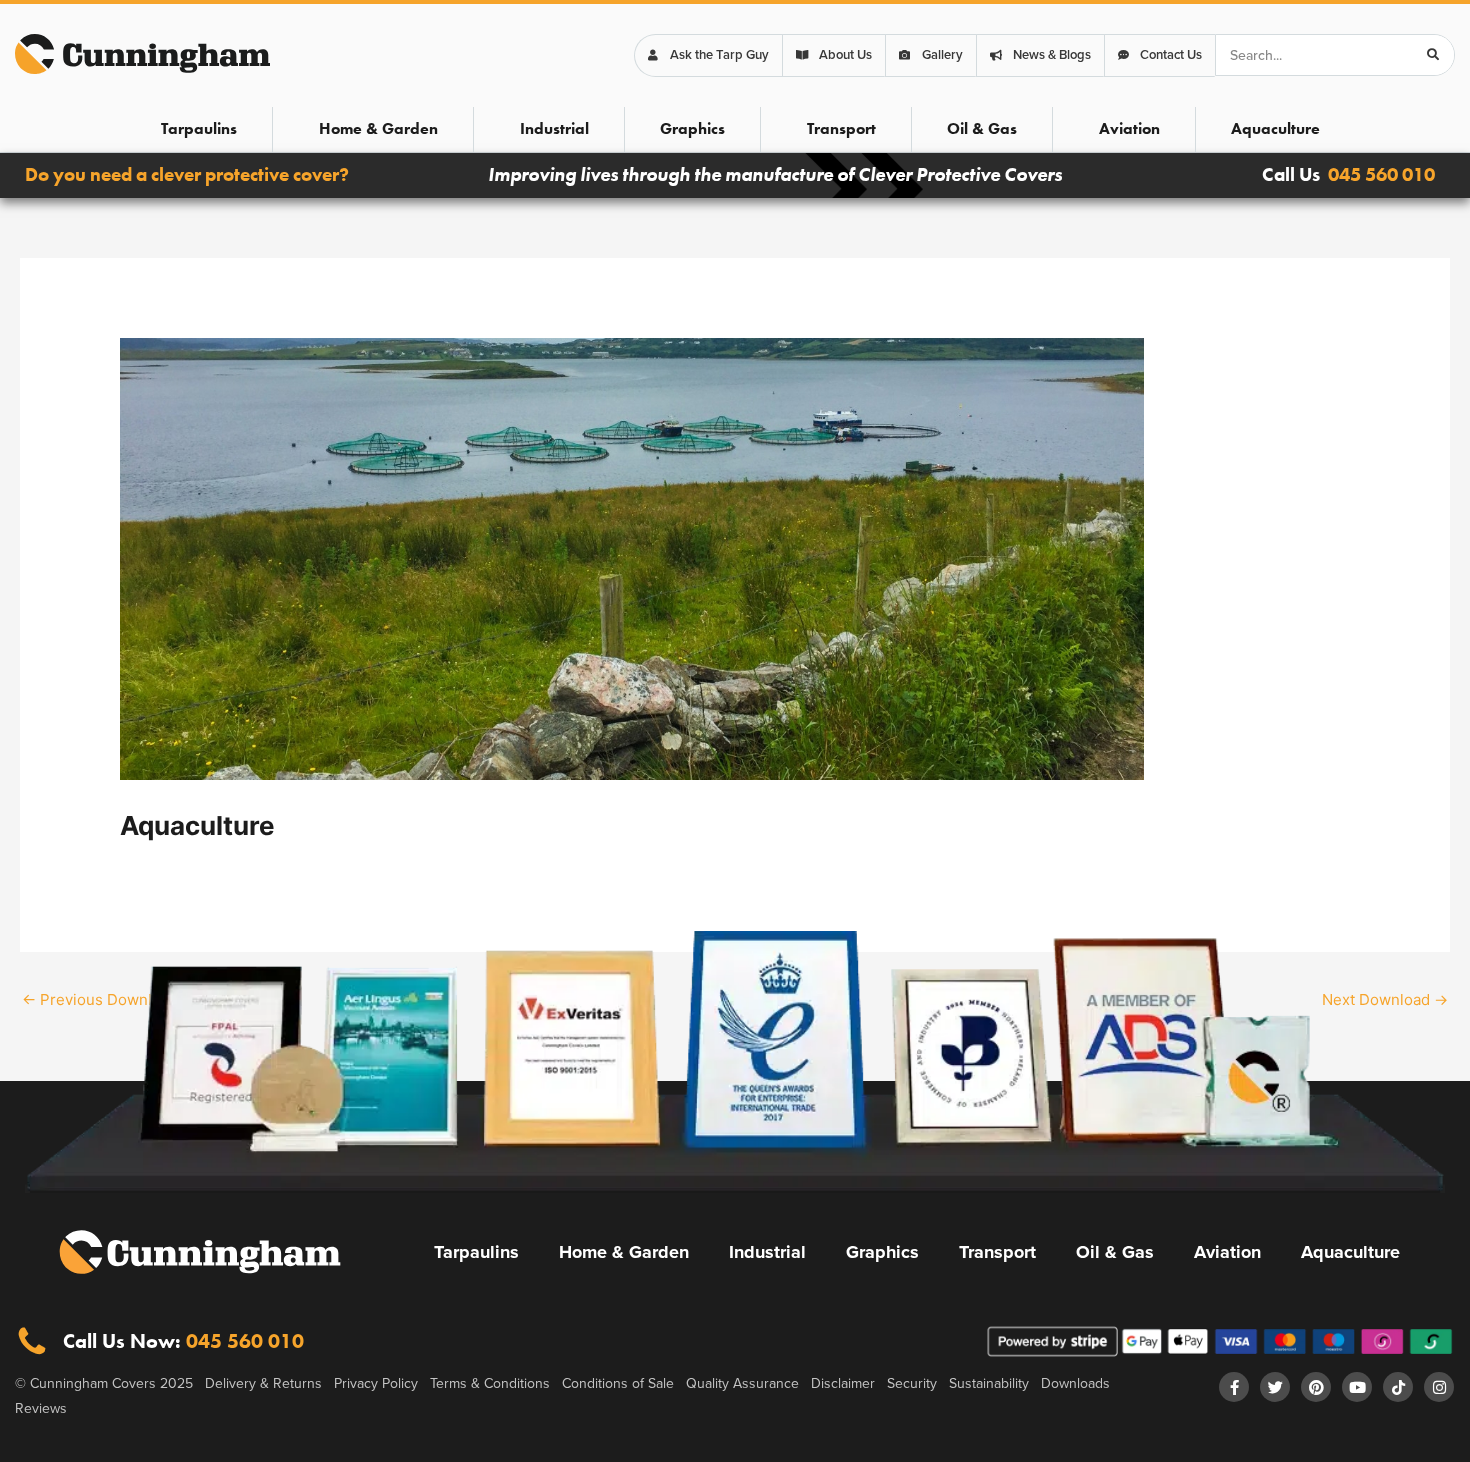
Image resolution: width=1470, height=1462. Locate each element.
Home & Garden (378, 128)
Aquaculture (1275, 128)
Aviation (1129, 128)
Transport (841, 128)
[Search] (1433, 55)
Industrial (554, 128)
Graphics (692, 128)
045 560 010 (1381, 174)
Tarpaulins (199, 128)
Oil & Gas (982, 128)
